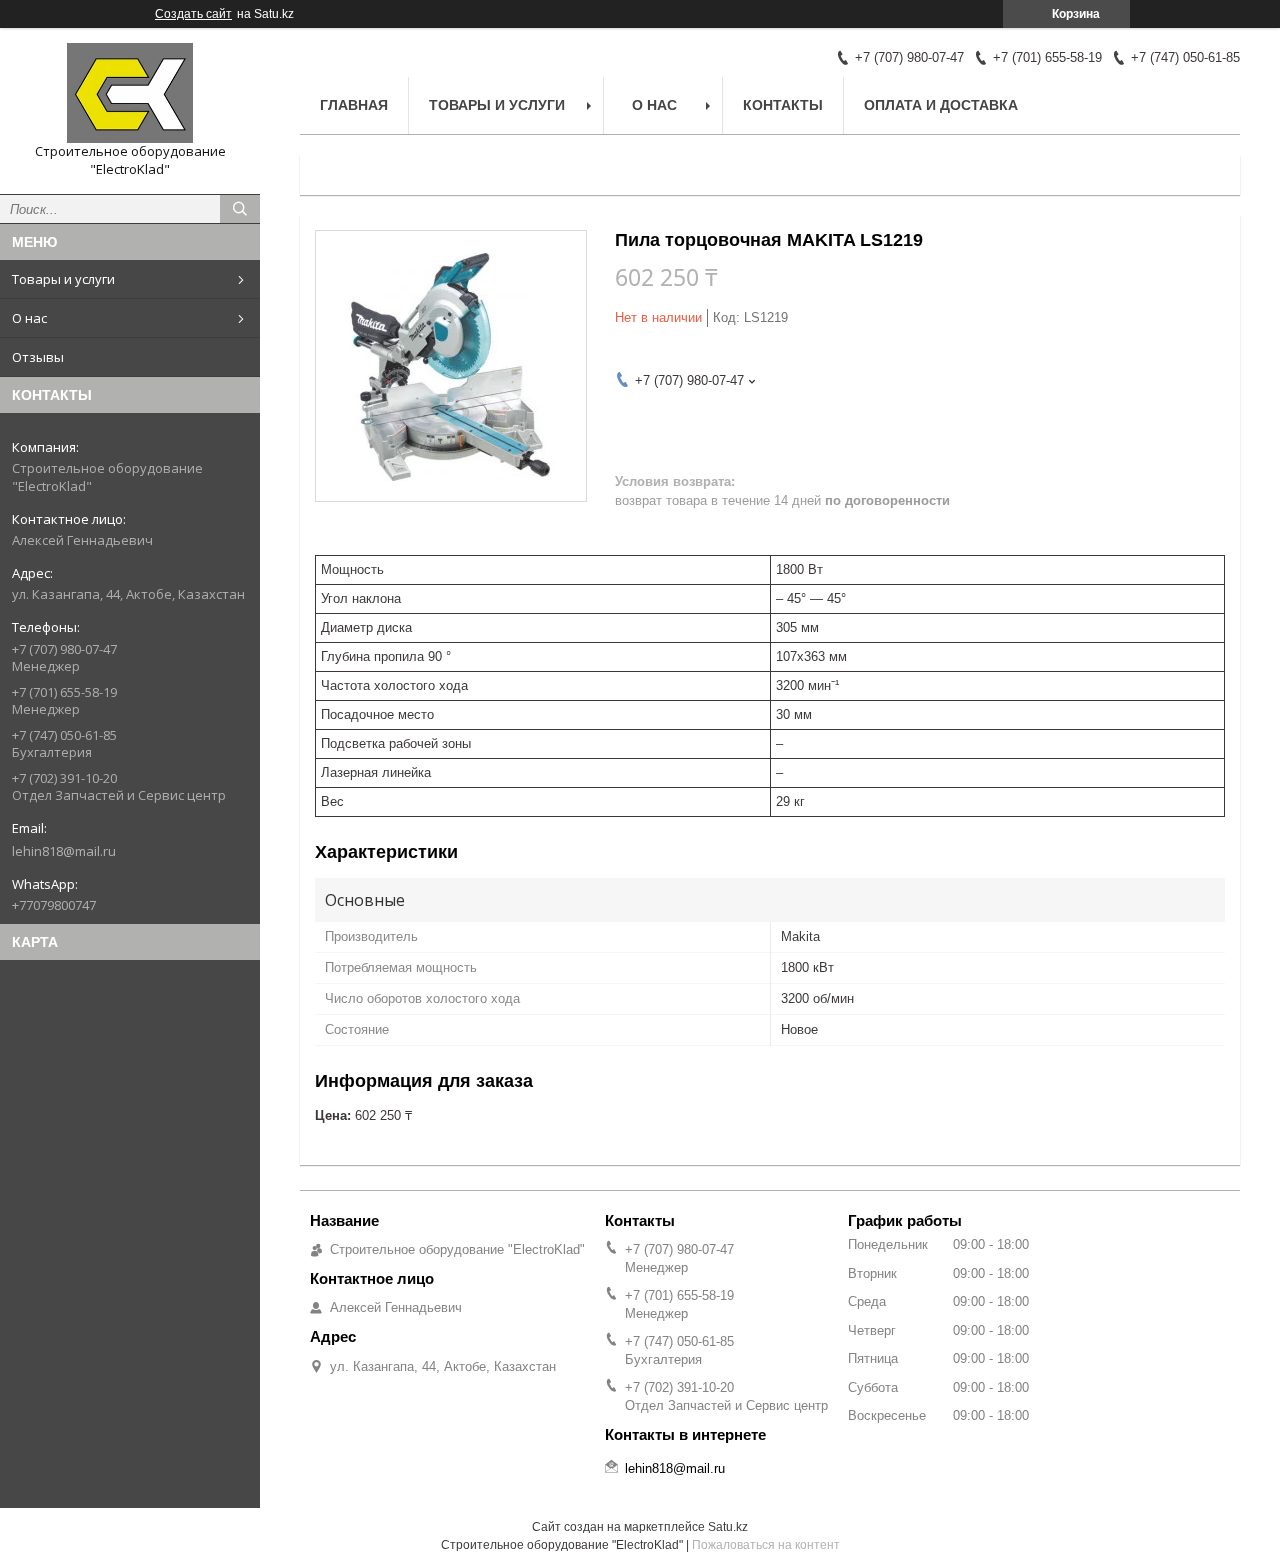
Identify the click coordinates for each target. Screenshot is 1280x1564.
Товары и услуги (63, 279)
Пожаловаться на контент (766, 1545)
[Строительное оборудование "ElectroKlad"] (130, 93)
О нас (29, 318)
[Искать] (240, 209)
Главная (354, 105)
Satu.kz (728, 1527)
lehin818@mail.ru (64, 851)
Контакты (783, 105)
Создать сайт (193, 14)
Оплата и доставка (941, 105)
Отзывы (38, 357)
